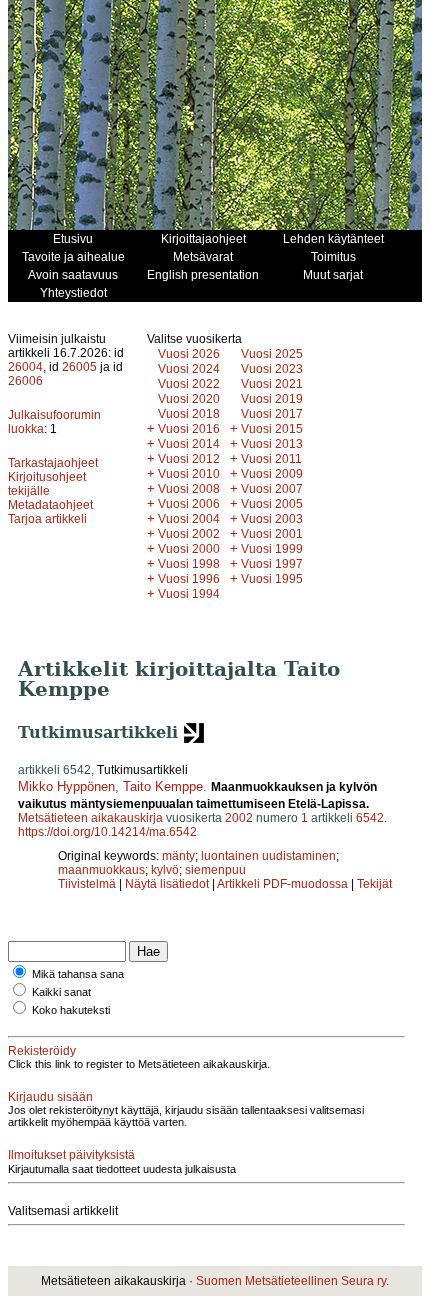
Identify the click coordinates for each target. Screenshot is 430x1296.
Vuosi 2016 (189, 429)
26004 (25, 367)
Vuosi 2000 (189, 549)
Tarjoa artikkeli (47, 519)
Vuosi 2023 (272, 369)
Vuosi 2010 (189, 474)
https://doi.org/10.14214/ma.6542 (107, 832)
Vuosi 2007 (272, 489)
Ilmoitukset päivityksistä (71, 1155)
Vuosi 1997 (272, 564)
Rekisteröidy (42, 1051)
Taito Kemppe (163, 786)
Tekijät (374, 884)
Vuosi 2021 (272, 384)
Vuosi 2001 (272, 534)
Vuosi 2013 (272, 444)
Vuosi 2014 (189, 444)
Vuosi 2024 (189, 369)
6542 (370, 818)
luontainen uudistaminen (268, 856)
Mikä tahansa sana (78, 974)
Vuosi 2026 (189, 354)
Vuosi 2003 (272, 519)
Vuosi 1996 (189, 579)
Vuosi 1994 (189, 594)
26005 (79, 367)
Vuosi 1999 (272, 549)
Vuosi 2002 (189, 534)
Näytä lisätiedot (168, 884)
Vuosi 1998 (189, 564)
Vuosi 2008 (189, 489)
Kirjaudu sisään (50, 1097)
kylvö (165, 870)
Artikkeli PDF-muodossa (282, 884)
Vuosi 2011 (271, 459)
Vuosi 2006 (189, 504)
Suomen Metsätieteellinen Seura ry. (292, 1281)
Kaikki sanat (61, 992)
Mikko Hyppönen (66, 786)
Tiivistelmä (87, 884)
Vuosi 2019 (272, 399)
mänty (178, 856)
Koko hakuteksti (71, 1010)
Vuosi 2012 (189, 459)
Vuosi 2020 (189, 399)
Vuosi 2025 (272, 354)
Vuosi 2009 (272, 474)
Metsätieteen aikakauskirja (90, 818)
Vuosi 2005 (272, 504)
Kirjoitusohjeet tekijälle (47, 484)
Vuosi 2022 (189, 384)
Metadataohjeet (50, 505)
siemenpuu (215, 870)
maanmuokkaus (101, 870)
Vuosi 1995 (272, 579)
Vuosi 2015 (272, 429)
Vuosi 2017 (272, 414)
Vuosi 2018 (189, 414)
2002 (239, 818)
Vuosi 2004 (189, 519)
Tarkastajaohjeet (53, 463)
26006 (25, 381)
